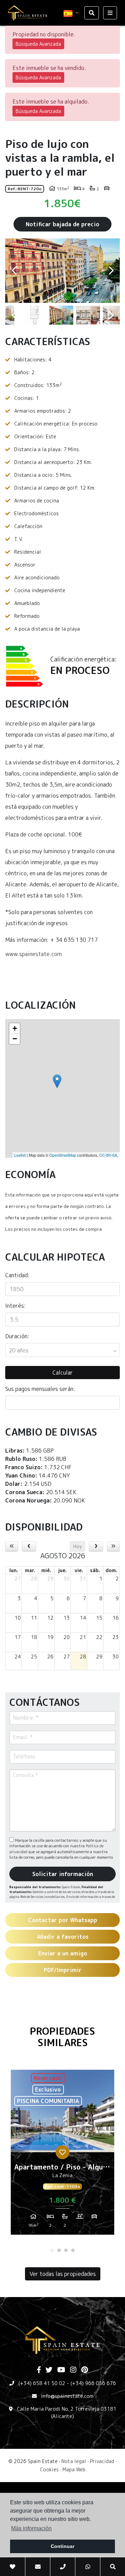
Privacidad (102, 2461)
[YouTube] (61, 2370)
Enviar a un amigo (63, 1953)
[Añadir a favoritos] (62, 2152)
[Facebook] (39, 2370)
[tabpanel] (62, 2155)
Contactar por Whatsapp (63, 1920)
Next (111, 271)
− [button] (15, 1039)
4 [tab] (73, 2250)
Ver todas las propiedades (63, 2274)
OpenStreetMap (63, 1155)
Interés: (15, 1306)
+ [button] (15, 1028)
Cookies (49, 2469)
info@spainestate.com (67, 2396)
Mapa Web (74, 2469)
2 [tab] (59, 2250)
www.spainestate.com (34, 954)
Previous (14, 271)
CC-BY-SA (108, 1155)
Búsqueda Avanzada (38, 44)
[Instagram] (73, 2370)
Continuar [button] (62, 2546)
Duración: (17, 1336)
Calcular (63, 1373)
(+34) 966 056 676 (93, 2383)
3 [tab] (66, 2250)
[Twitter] (49, 2370)
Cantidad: (17, 1275)
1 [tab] (52, 2250)
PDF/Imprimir (63, 1970)
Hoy (78, 1546)
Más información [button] (31, 2528)
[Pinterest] (85, 2370)
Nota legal (74, 2461)
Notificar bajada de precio (62, 224)
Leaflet (20, 1155)
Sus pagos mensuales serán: (40, 1389)
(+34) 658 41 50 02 (42, 2383)
